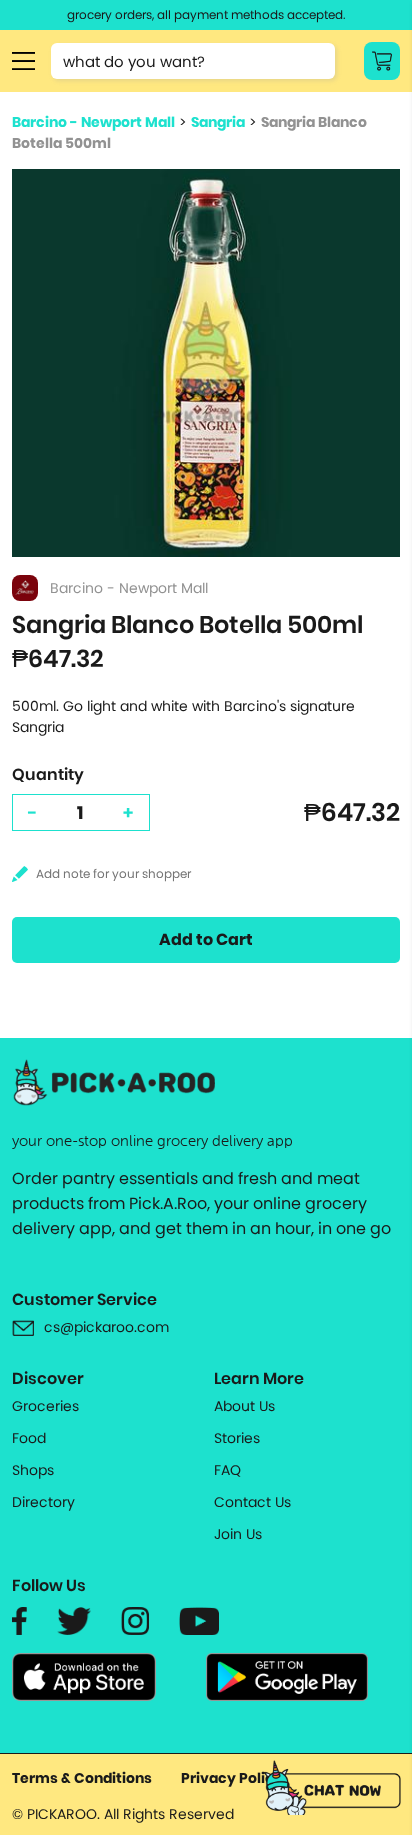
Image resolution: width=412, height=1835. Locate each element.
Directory (43, 1502)
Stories (237, 1438)
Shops (33, 1470)
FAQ (227, 1470)
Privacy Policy (232, 1778)
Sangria (218, 122)
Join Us (238, 1534)
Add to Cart (206, 939)
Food (29, 1438)
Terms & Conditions (82, 1778)
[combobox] (193, 61)
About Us (244, 1406)
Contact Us (252, 1502)
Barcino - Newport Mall (93, 122)
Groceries (45, 1406)
